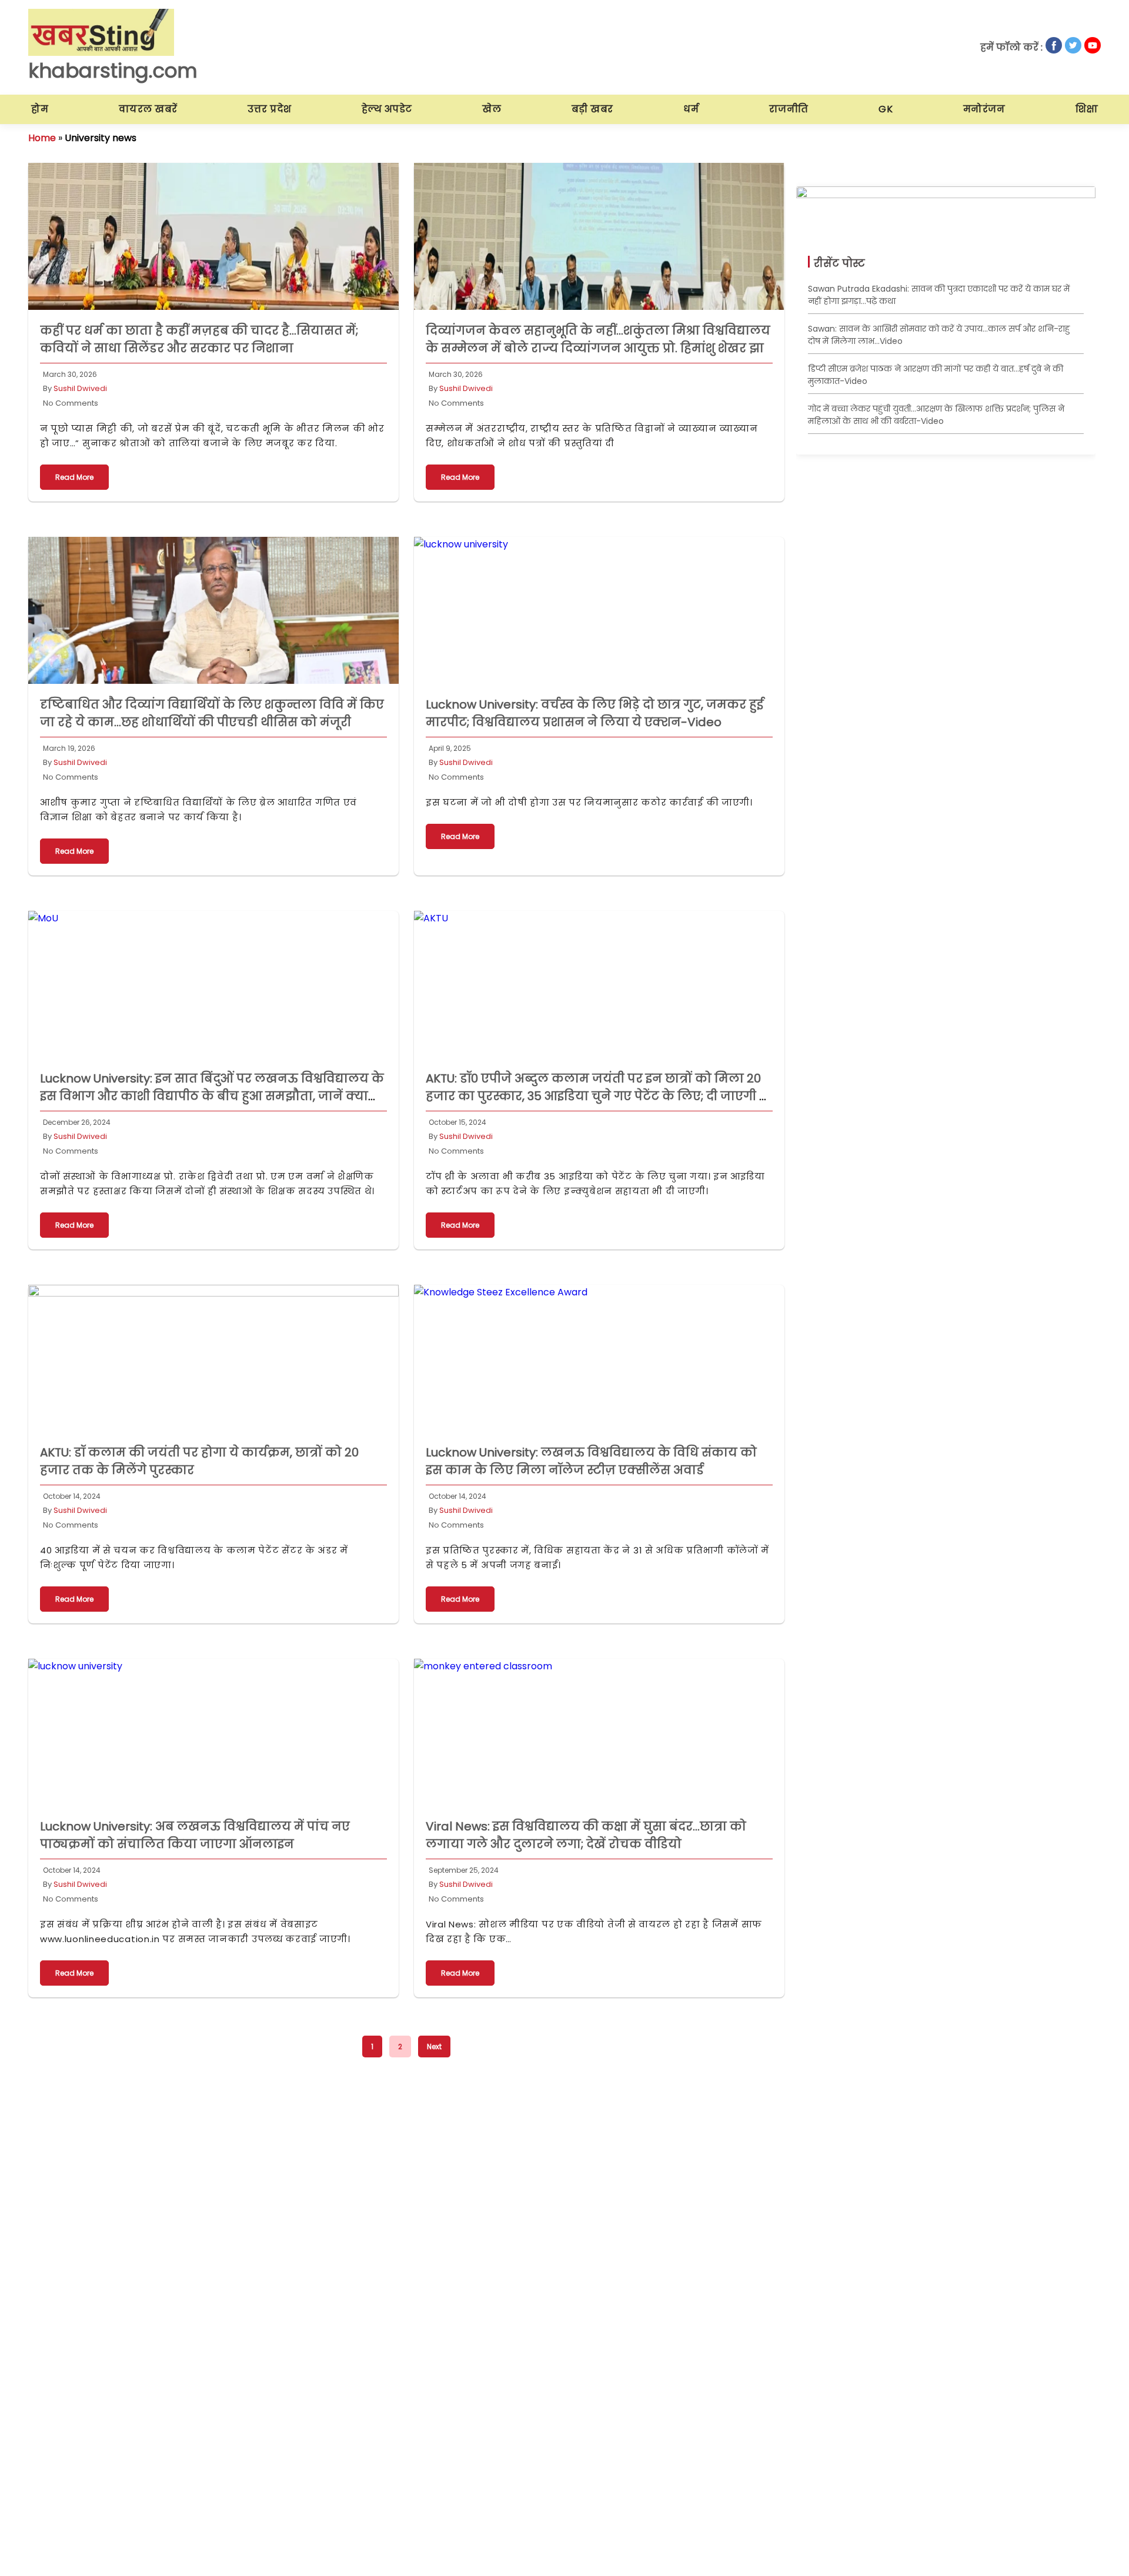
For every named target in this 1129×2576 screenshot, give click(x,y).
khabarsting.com (113, 71)
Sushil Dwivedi (80, 388)
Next (434, 2047)
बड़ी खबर (592, 109)
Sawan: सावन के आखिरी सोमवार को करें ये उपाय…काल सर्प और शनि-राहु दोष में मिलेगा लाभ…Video (939, 335)
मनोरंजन (984, 109)
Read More (74, 477)
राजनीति (789, 109)
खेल (492, 109)
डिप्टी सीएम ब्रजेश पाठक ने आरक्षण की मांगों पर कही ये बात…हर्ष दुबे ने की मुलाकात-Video (936, 375)
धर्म (691, 109)
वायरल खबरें (148, 109)
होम (40, 109)
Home (42, 138)
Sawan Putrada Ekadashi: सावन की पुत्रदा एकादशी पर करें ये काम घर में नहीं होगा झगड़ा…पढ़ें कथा (939, 295)
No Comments (71, 403)
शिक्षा (1087, 109)
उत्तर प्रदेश (270, 109)
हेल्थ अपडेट (387, 109)
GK (886, 109)
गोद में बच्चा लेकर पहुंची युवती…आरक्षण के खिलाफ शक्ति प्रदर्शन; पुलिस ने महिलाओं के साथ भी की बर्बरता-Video (936, 415)
